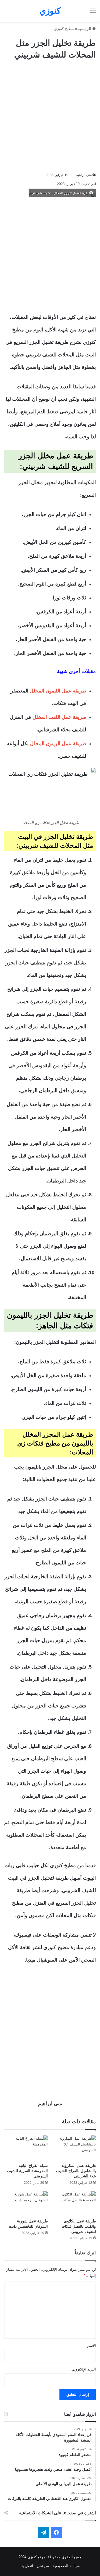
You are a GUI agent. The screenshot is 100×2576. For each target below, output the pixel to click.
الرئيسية (85, 29)
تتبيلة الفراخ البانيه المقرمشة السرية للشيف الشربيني (27, 2171)
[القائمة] (93, 13)
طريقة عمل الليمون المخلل (58, 691)
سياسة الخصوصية (66, 2566)
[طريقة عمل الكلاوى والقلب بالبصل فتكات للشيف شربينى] (74, 2204)
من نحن (43, 2566)
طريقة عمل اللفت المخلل (59, 717)
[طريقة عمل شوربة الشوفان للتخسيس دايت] (26, 2204)
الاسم (92, 2346)
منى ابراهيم (84, 175)
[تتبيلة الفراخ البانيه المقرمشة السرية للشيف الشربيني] (26, 2148)
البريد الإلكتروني (84, 2369)
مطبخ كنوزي (64, 29)
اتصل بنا (27, 2566)
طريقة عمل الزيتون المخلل (58, 744)
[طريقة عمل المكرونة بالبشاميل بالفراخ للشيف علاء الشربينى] (74, 2148)
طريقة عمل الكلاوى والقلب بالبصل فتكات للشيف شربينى (79, 2226)
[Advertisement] (50, 116)
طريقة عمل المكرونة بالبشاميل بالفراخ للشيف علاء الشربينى (76, 2171)
